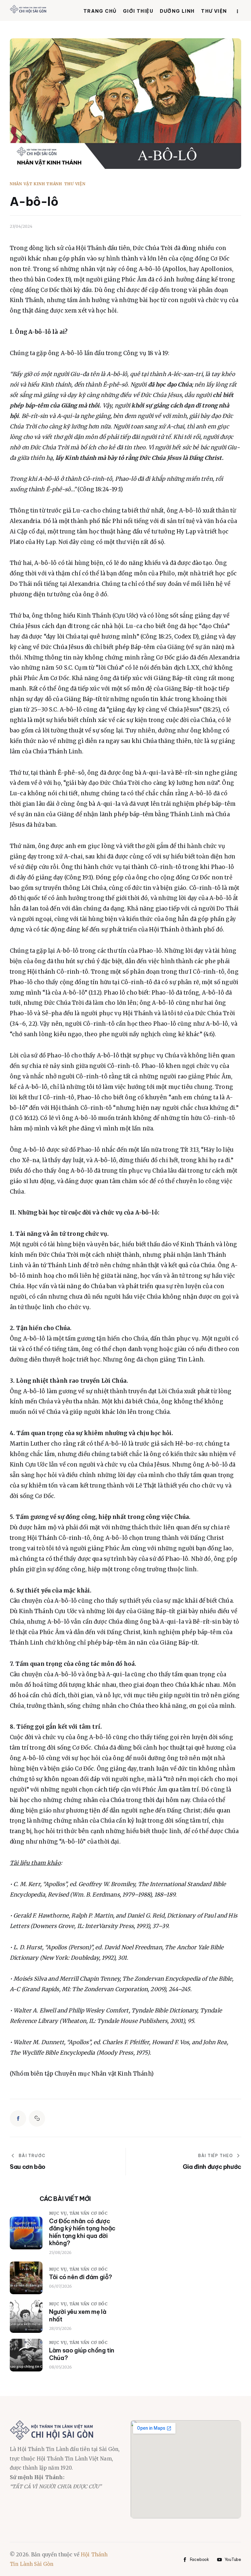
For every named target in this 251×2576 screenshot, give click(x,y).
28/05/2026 (60, 2328)
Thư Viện (75, 184)
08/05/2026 (60, 2367)
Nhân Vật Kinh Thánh (36, 184)
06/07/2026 (60, 2286)
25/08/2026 (60, 2252)
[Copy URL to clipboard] (37, 2118)
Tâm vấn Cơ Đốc (89, 2213)
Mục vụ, (59, 2213)
